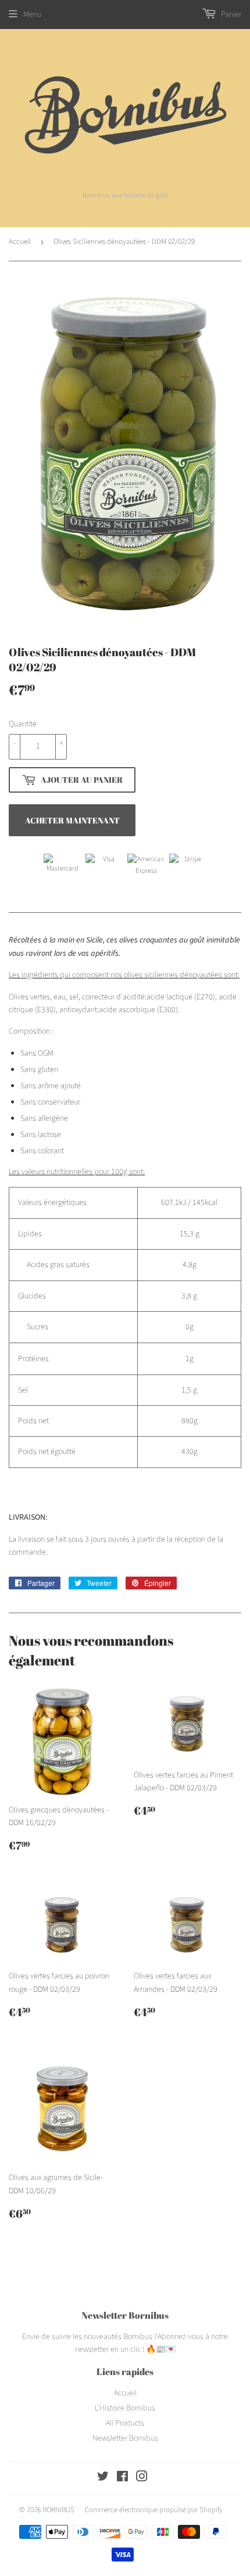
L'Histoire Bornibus (125, 2408)
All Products (125, 2423)
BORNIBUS (58, 2510)
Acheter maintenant (72, 820)
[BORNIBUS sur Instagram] (142, 2478)
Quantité (23, 724)
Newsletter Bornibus (125, 2438)
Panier (230, 15)
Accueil (20, 242)
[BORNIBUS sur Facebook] (122, 2478)
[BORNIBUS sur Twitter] (103, 2478)
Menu (32, 15)
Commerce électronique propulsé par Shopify (154, 2510)
